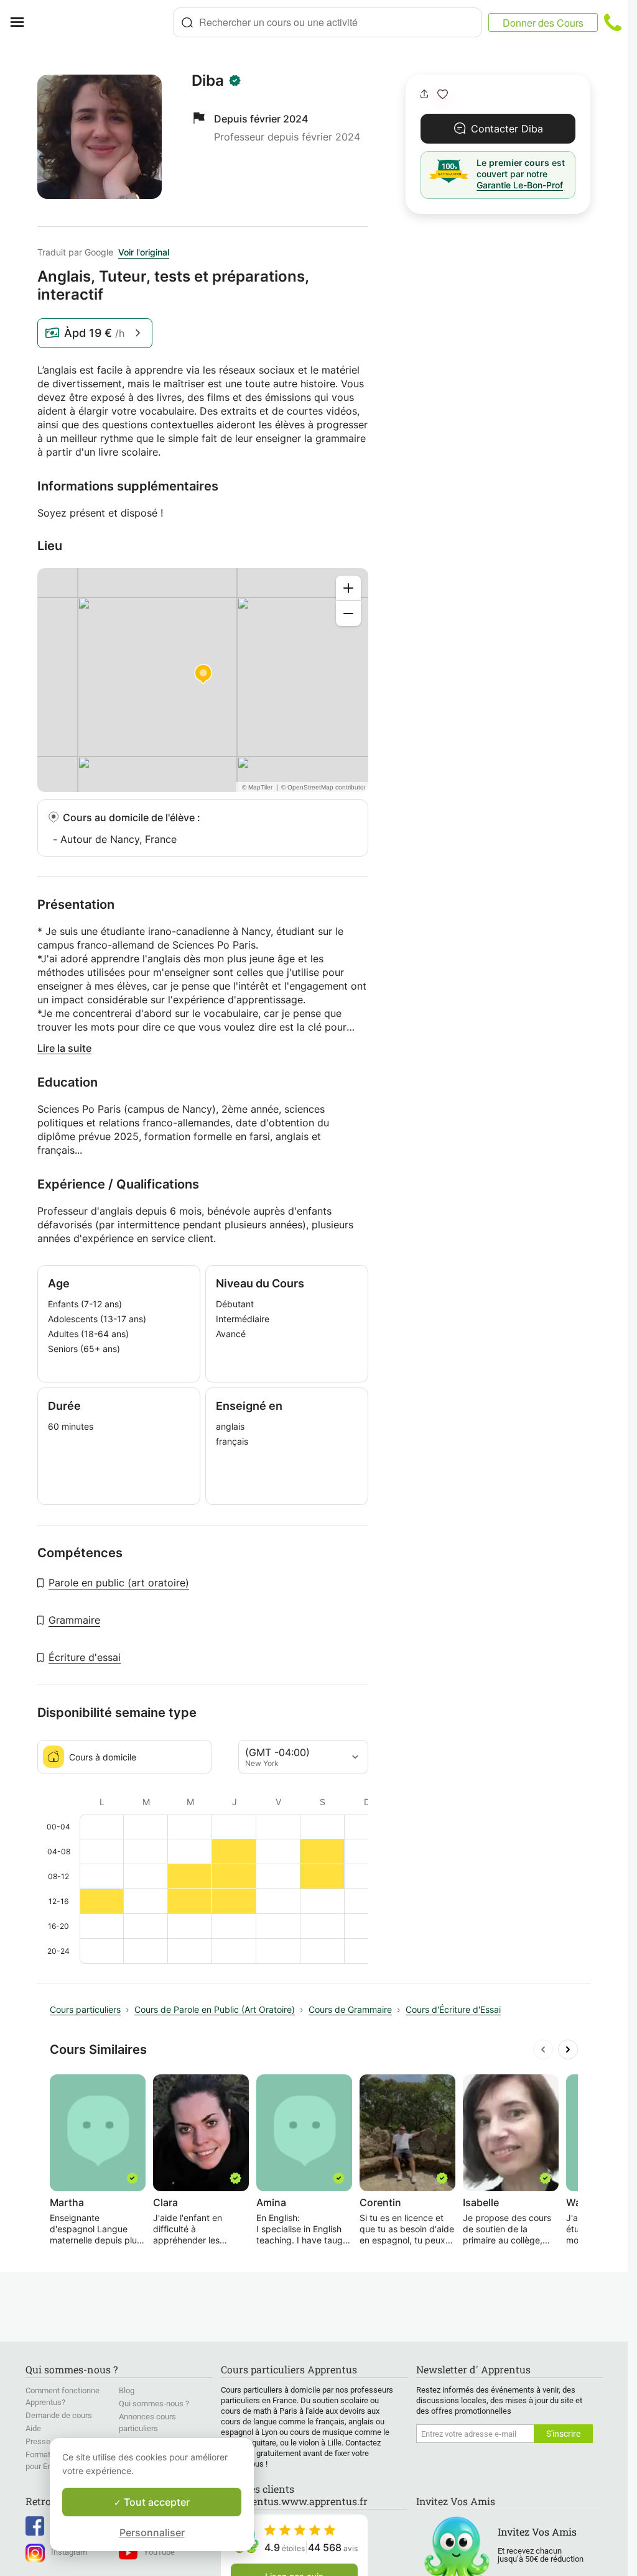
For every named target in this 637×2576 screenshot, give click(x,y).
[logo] (103, 22)
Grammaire (74, 1620)
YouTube (159, 2552)
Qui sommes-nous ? (154, 2403)
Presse (38, 2441)
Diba (208, 81)
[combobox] (328, 22)
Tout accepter (156, 2502)
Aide (33, 2428)
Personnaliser (152, 2532)
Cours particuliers (85, 2009)
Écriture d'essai (85, 1657)
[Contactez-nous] (613, 22)
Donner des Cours (543, 23)
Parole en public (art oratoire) (119, 1583)
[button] (443, 94)
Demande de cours (59, 2415)
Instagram (69, 2552)
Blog (127, 2390)
